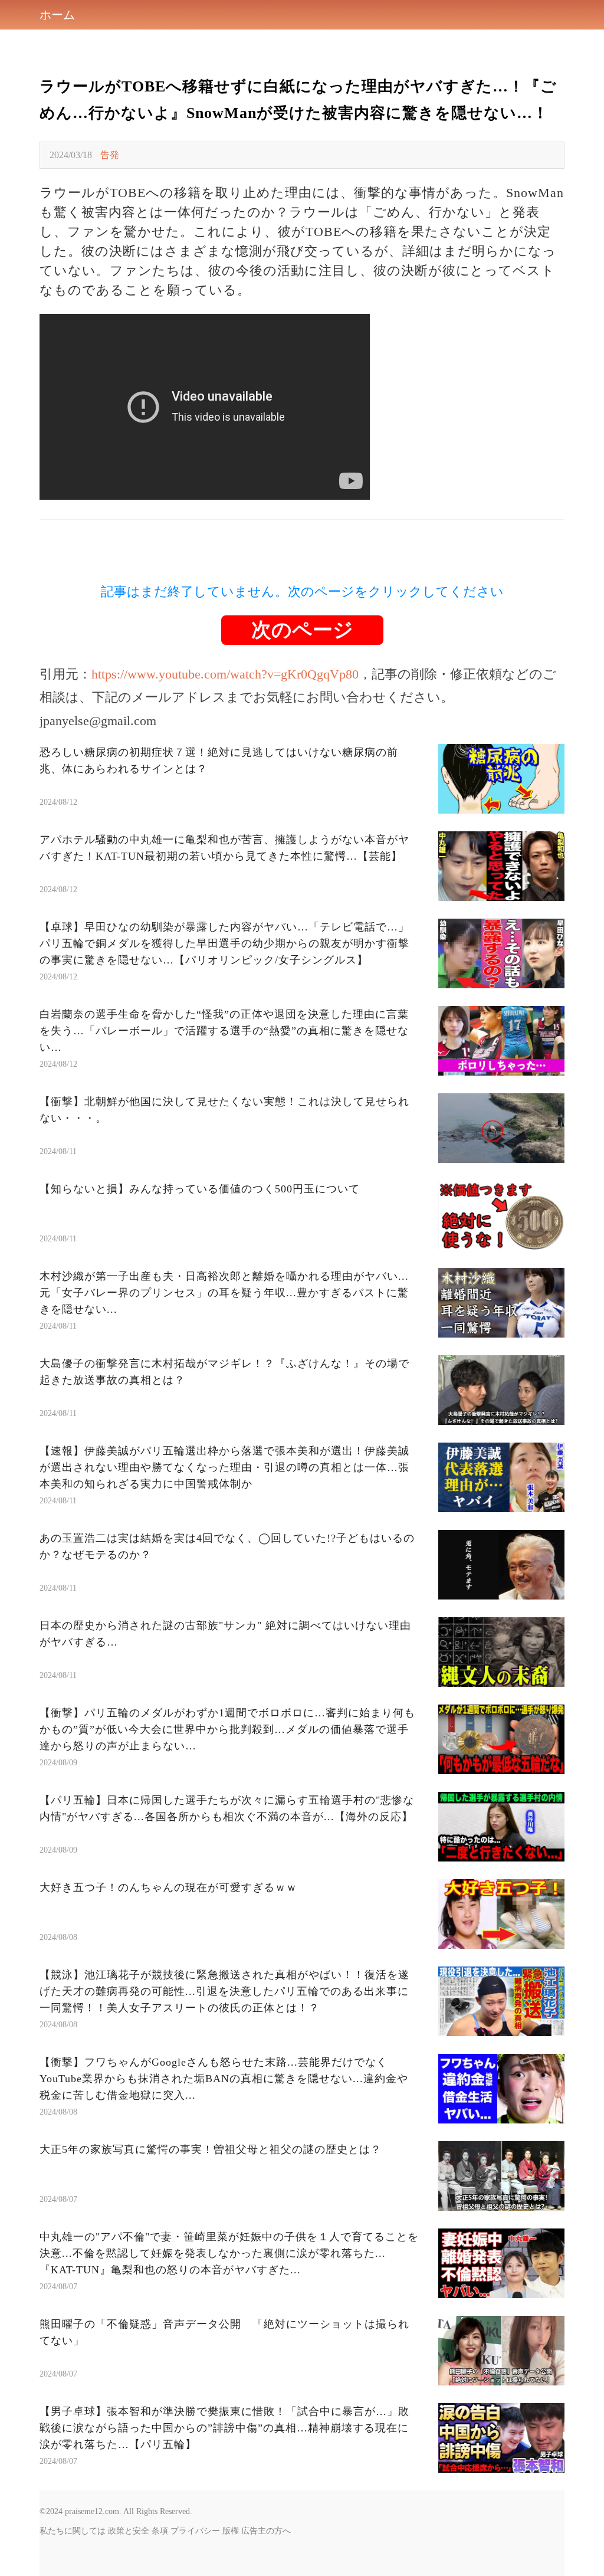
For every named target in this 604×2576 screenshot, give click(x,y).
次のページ (302, 630)
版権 (231, 2531)
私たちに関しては (73, 2531)
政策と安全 (129, 2531)
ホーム (57, 15)
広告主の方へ (266, 2531)
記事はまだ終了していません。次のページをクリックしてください (302, 591)
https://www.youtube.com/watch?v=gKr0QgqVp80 (225, 674)
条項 (160, 2531)
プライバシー (195, 2531)
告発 (110, 155)
